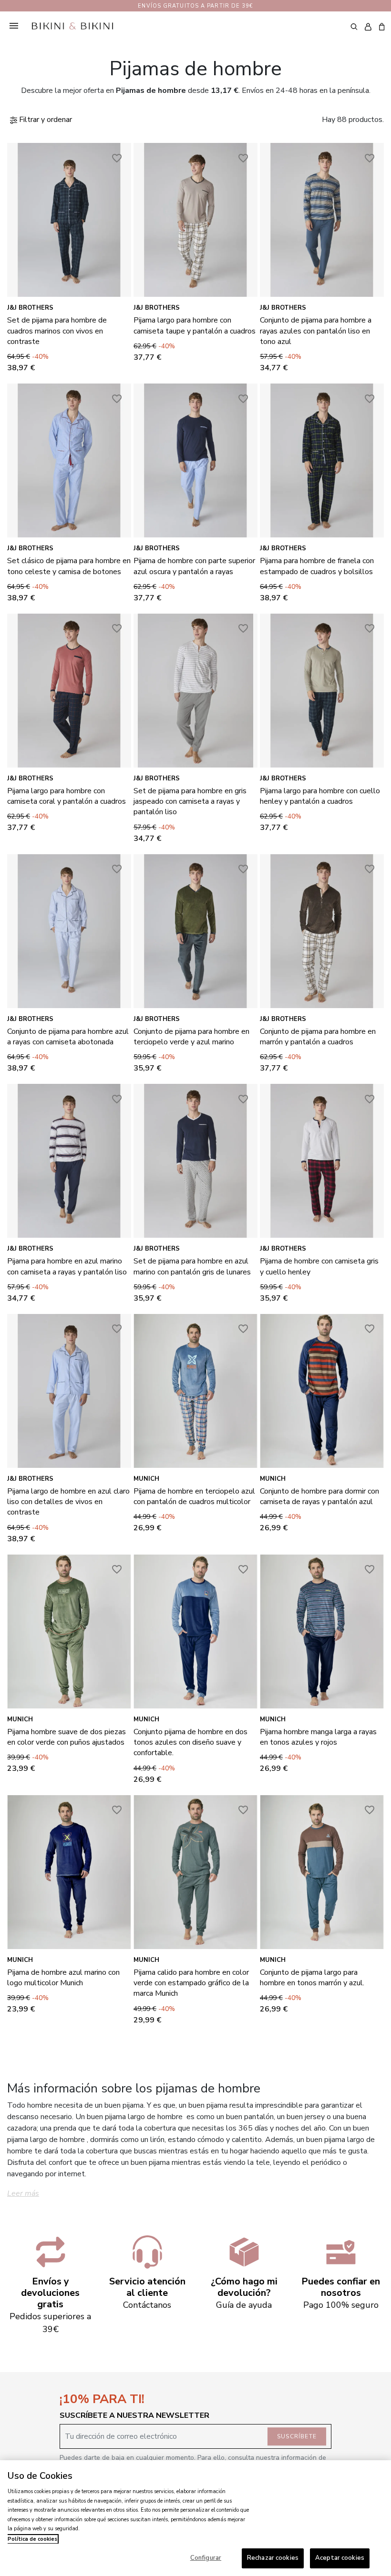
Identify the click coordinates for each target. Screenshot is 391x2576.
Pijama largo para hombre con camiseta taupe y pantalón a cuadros (195, 325)
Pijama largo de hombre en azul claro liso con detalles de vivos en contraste (68, 1502)
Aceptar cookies (340, 2558)
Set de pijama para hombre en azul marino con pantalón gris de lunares (192, 1266)
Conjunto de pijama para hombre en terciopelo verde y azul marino (191, 1037)
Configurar (206, 2558)
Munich (146, 1479)
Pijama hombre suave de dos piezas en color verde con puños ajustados (67, 1737)
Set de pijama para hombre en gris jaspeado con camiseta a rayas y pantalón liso (190, 802)
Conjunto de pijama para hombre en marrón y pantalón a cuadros (318, 1037)
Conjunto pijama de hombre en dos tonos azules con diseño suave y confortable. (190, 1743)
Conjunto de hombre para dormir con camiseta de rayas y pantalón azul (319, 1496)
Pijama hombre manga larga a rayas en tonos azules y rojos (318, 1737)
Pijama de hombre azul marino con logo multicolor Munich (63, 1978)
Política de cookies (32, 2539)
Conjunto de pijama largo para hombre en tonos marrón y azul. (312, 1978)
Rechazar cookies (273, 2558)
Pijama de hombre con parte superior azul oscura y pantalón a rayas (194, 566)
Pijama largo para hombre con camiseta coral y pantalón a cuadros (67, 796)
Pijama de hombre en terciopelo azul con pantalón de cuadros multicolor (194, 1496)
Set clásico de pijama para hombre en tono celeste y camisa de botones (69, 566)
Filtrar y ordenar (45, 120)
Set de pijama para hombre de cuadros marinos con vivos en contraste (57, 331)
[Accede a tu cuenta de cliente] (368, 27)
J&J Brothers (30, 308)
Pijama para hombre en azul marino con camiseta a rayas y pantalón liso (67, 1266)
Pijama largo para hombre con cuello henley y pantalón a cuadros (320, 796)
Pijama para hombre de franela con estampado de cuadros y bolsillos (317, 566)
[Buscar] (354, 26)
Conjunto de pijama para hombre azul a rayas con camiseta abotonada (68, 1037)
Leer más (23, 2193)
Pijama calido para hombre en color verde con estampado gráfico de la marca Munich (191, 1983)
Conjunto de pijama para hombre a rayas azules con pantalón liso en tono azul (316, 331)
